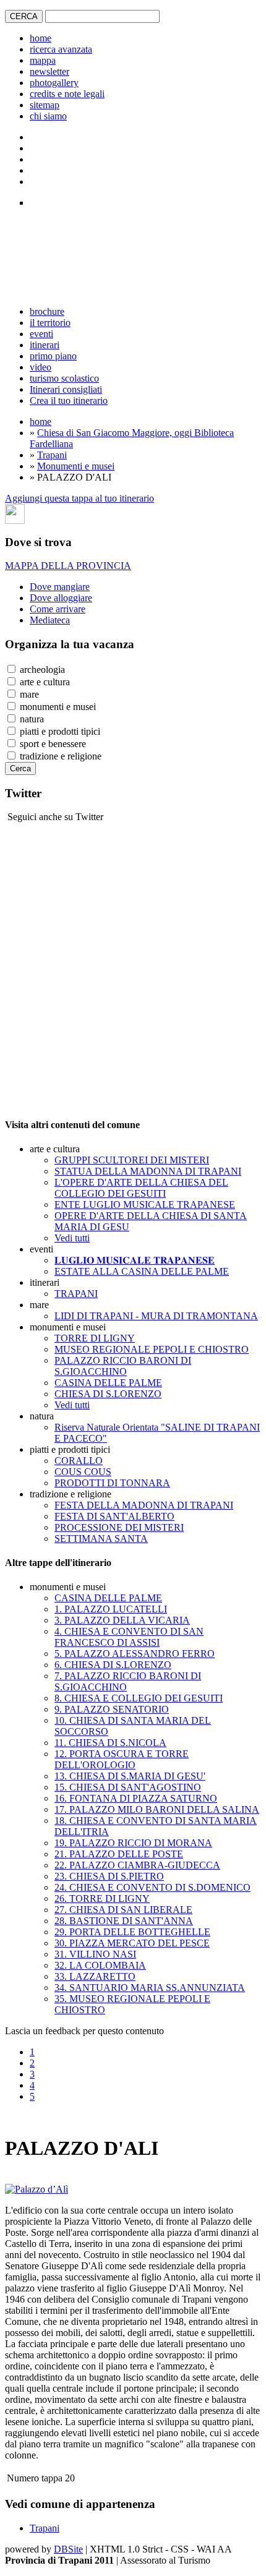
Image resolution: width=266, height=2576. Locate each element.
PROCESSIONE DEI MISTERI (119, 1527)
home (41, 38)
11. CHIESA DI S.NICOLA (110, 1743)
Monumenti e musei (76, 466)
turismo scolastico (64, 378)
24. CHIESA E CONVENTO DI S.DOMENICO (152, 1887)
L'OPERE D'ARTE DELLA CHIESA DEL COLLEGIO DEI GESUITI (141, 1188)
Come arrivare (58, 609)
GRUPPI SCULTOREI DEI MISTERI (132, 1160)
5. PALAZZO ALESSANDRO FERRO (135, 1654)
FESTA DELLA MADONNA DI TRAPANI (144, 1505)
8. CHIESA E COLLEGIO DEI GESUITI (139, 1698)
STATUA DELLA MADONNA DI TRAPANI (148, 1171)
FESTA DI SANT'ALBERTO (114, 1516)
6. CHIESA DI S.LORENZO (113, 1665)
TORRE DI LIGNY (95, 1338)
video (41, 367)
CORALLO (79, 1461)
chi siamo (48, 116)
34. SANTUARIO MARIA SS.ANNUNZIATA (150, 1988)
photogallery (54, 83)
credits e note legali (67, 94)
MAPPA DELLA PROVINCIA (68, 566)
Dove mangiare (60, 587)
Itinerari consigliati (66, 389)
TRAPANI (76, 1294)
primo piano (53, 356)
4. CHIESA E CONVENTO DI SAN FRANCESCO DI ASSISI (129, 1637)
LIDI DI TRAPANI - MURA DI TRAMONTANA (156, 1316)
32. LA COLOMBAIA (100, 1965)
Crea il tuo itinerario (69, 400)
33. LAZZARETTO (95, 1976)
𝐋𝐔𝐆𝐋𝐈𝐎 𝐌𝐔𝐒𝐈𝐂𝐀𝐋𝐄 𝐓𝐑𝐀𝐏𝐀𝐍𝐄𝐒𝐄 (135, 1260)
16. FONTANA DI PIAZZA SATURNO (136, 1798)
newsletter (49, 71)
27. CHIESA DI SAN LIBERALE (123, 1910)
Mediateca (50, 620)
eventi (41, 334)
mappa (43, 60)
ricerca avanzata (61, 49)
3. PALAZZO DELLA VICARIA (122, 1620)
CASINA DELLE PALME (108, 1383)
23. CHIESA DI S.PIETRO (109, 1876)
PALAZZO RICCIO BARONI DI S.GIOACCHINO (123, 1366)
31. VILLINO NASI (95, 1954)
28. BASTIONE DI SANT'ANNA (124, 1921)
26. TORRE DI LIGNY (102, 1898)
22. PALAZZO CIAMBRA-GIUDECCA (137, 1865)
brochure (47, 311)
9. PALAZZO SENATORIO (112, 1709)
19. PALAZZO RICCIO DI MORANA (133, 1843)
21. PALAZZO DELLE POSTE (119, 1854)
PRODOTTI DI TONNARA (112, 1483)
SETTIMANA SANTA (101, 1538)
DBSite (68, 2549)
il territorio (50, 323)
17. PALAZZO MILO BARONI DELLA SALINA (157, 1809)
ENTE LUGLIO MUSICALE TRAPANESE (145, 1205)
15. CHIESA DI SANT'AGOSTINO (128, 1787)
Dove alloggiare (61, 598)
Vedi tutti (72, 1238)
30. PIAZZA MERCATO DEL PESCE (132, 1943)
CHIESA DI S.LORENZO (108, 1394)
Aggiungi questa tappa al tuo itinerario (79, 498)
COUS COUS (83, 1472)
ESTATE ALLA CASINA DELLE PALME (142, 1271)
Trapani (52, 455)
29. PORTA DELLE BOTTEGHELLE (132, 1932)
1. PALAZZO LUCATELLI (111, 1609)
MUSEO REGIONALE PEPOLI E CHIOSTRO (152, 1349)
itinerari (45, 345)
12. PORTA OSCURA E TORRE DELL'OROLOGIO (122, 1759)
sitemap (45, 105)
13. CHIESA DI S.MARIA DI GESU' (130, 1776)
